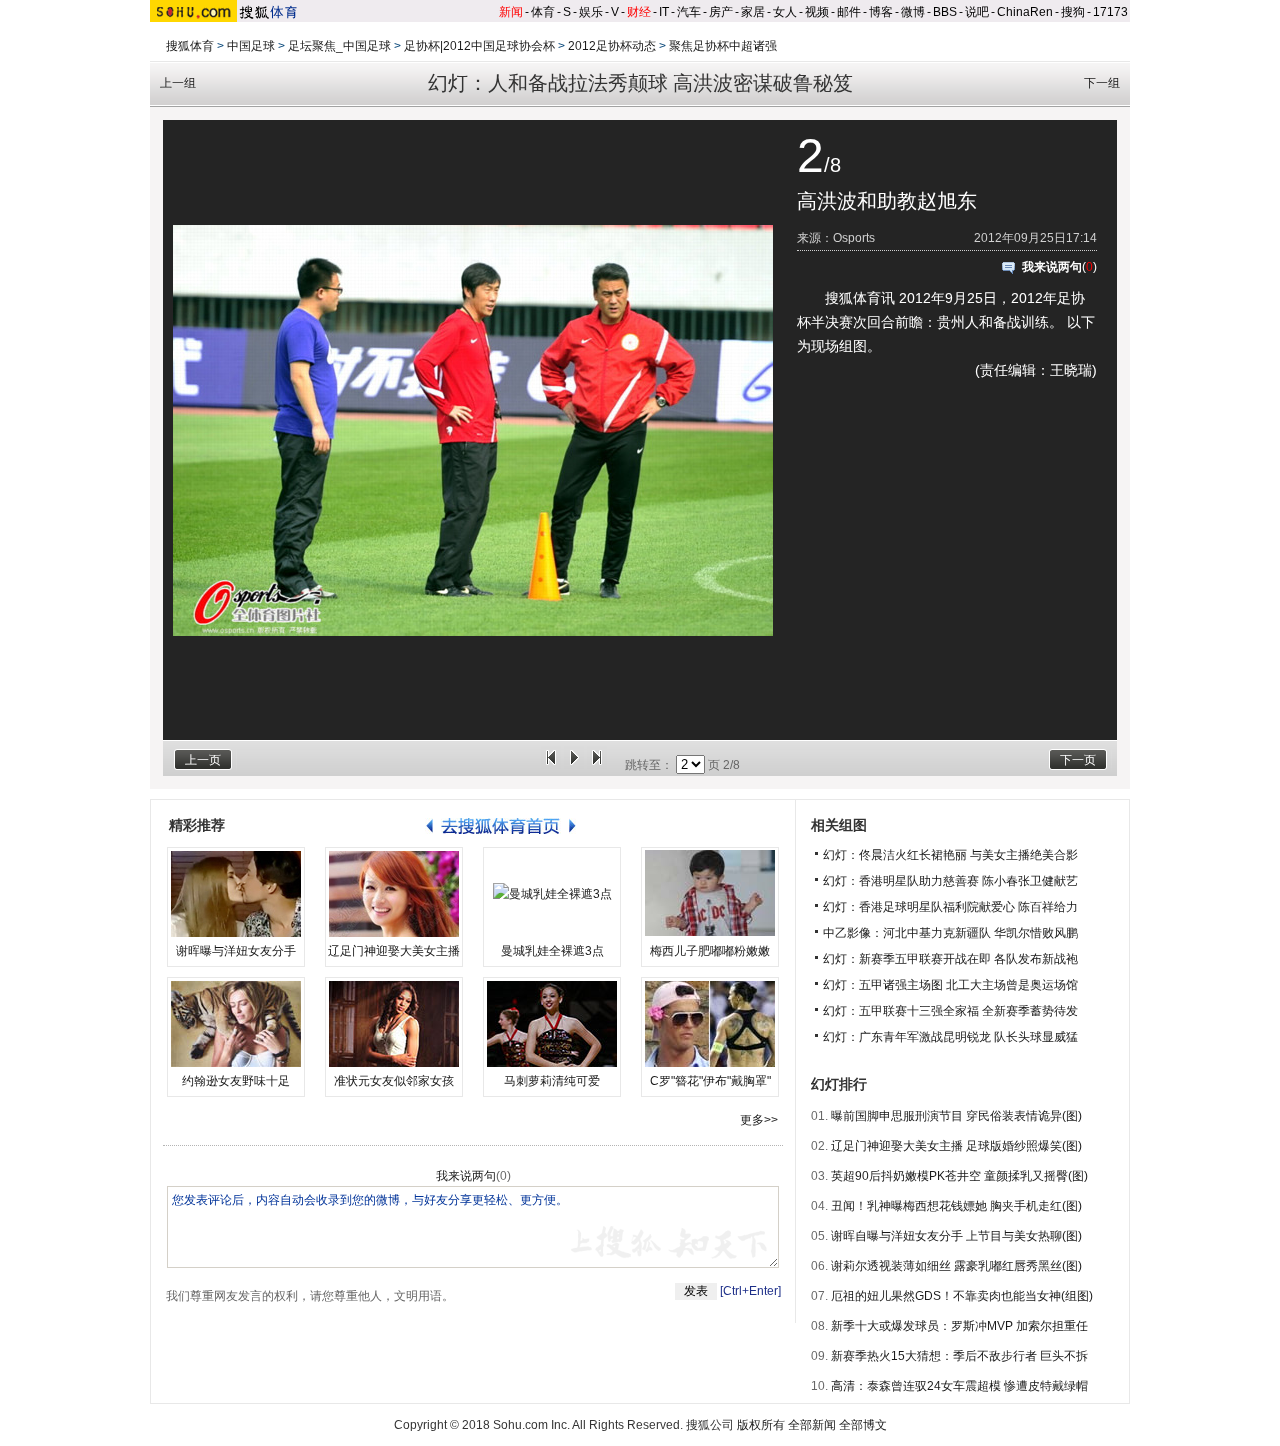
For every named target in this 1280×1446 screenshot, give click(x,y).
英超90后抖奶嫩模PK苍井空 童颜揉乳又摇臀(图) (959, 1176)
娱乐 (591, 12)
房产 (721, 12)
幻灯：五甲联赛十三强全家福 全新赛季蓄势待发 (950, 1011)
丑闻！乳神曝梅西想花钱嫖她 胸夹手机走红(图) (956, 1206)
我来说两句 (1052, 267)
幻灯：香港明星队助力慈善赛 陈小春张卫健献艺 (950, 881)
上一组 (178, 83)
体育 (543, 12)
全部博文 (863, 1425)
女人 (785, 12)
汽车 (689, 12)
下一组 (1102, 83)
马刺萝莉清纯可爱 (552, 1081)
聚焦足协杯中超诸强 (723, 46)
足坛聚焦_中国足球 (339, 46)
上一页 (203, 760)
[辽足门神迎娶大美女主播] (394, 894)
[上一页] (551, 765)
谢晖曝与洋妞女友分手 (236, 951)
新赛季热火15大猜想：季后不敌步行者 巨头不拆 (959, 1356)
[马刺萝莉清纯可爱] (552, 1024)
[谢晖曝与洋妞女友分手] (236, 894)
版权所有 (761, 1425)
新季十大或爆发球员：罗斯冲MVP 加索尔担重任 (959, 1326)
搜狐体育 (190, 46)
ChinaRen (1025, 12)
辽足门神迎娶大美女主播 (394, 951)
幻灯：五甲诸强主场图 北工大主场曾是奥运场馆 (950, 985)
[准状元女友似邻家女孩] (394, 1024)
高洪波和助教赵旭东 (887, 201)
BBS (945, 12)
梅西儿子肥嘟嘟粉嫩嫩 (710, 951)
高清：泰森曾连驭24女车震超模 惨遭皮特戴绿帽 (959, 1386)
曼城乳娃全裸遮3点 (552, 951)
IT (664, 12)
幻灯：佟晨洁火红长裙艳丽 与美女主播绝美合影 (950, 855)
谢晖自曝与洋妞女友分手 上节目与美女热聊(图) (956, 1236)
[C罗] (710, 1024)
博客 (881, 12)
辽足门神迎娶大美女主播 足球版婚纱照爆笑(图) (956, 1146)
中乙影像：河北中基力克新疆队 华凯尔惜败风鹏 (950, 933)
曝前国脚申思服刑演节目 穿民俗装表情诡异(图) (956, 1116)
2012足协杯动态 (612, 46)
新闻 (511, 12)
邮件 (849, 12)
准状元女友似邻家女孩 (394, 1081)
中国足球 (251, 46)
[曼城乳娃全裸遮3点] (552, 894)
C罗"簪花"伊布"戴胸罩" (710, 1081)
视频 (817, 12)
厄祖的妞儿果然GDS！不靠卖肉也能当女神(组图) (962, 1296)
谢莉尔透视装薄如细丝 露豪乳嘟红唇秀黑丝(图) (956, 1266)
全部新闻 (812, 1425)
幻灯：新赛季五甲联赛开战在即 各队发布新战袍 (950, 959)
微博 (913, 12)
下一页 (1078, 760)
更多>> (759, 1120)
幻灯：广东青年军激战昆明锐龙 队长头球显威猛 (950, 1037)
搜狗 (1073, 12)
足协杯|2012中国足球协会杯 (479, 46)
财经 (639, 12)
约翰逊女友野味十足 (236, 1081)
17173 (1110, 12)
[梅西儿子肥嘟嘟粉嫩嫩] (710, 894)
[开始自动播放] (574, 765)
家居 (753, 12)
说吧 (977, 12)
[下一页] (597, 765)
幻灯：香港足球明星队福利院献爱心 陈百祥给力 (950, 907)
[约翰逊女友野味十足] (236, 1024)
